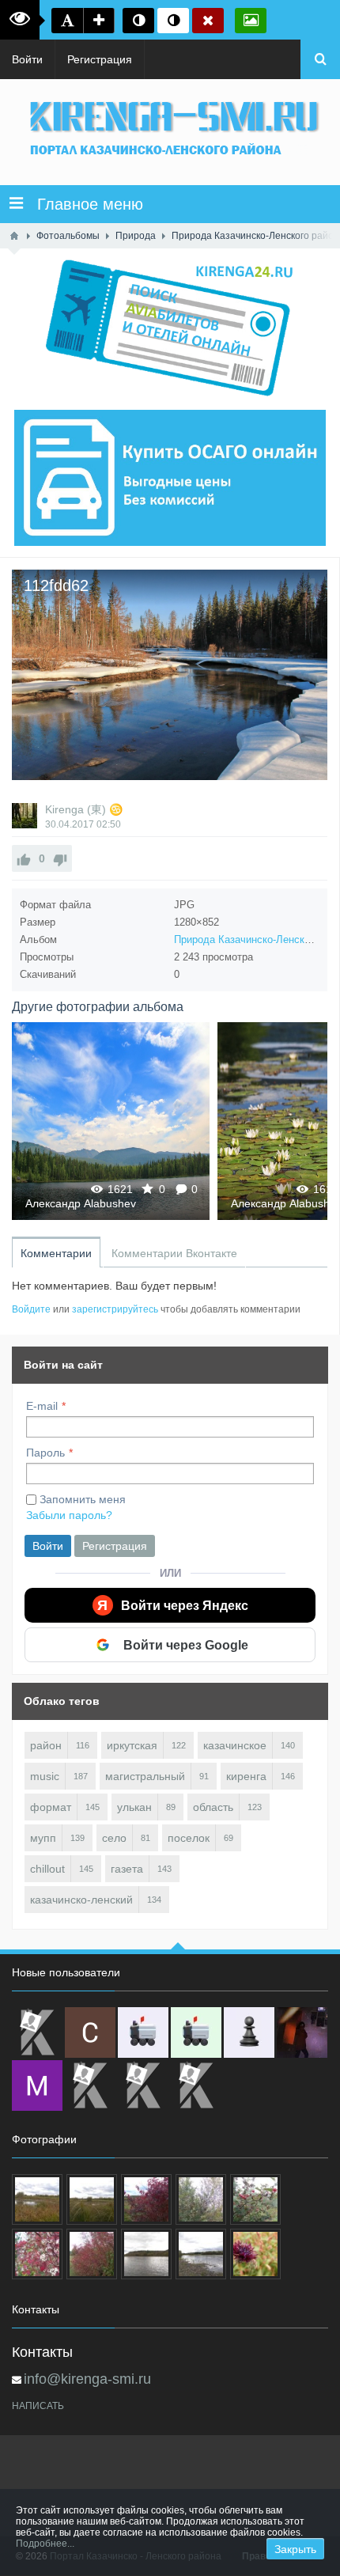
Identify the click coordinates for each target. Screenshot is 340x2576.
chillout (47, 1869)
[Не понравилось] (60, 858)
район (46, 1745)
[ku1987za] (143, 2032)
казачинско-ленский (81, 1900)
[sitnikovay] (90, 2085)
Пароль (45, 1453)
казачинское (235, 1745)
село (114, 1838)
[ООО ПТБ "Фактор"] (143, 2085)
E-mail (42, 1406)
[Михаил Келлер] (37, 2085)
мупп (43, 1838)
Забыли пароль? (69, 1515)
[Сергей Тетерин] (90, 2032)
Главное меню (83, 204)
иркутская (132, 1745)
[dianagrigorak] (302, 2032)
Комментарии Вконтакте (174, 1253)
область (213, 1807)
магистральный (145, 1776)
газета (127, 1869)
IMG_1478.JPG (111, 1121)
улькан (134, 1807)
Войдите (31, 1309)
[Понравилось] (24, 858)
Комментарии (56, 1253)
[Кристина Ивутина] (196, 2085)
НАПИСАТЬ (38, 2406)
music (45, 1776)
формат (51, 1807)
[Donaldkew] (37, 2032)
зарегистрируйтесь (115, 1309)
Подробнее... (45, 2544)
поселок (189, 1838)
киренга (246, 1776)
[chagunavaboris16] (249, 2032)
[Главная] (14, 236)
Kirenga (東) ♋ (84, 809)
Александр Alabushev (81, 1203)
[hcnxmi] (196, 2032)
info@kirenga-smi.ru (87, 2379)
